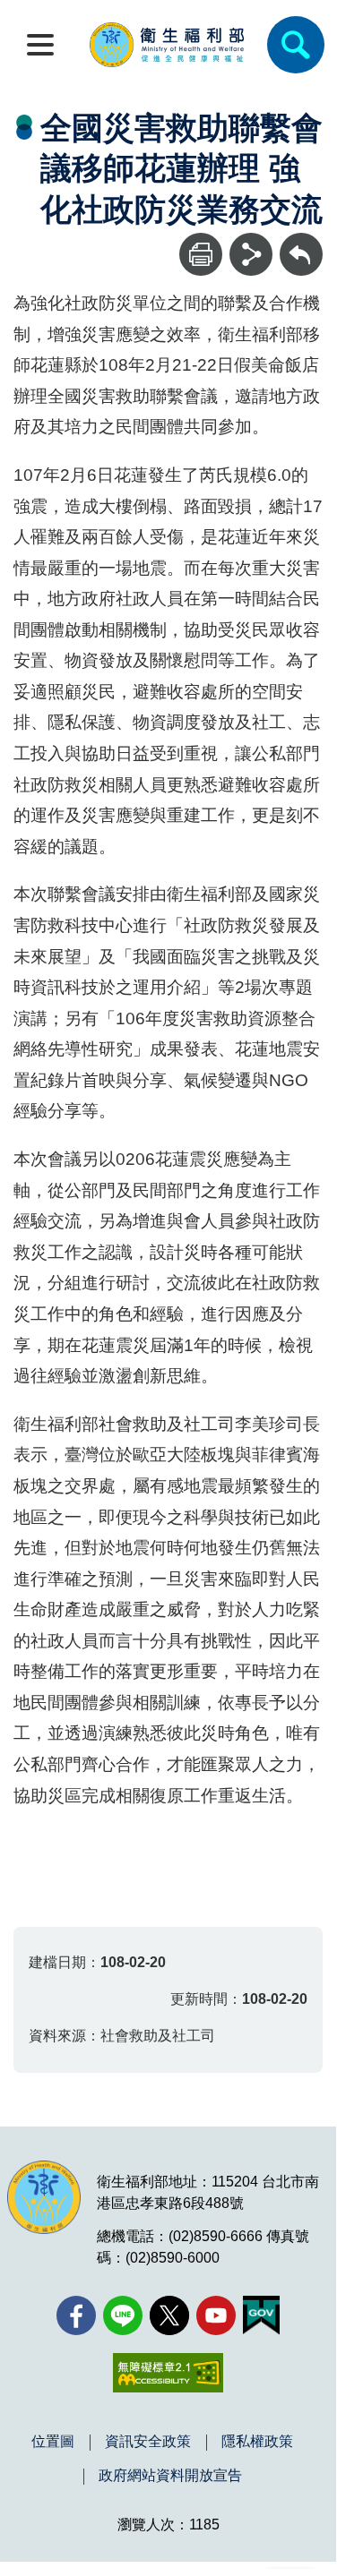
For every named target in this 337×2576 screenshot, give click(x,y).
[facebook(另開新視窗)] (76, 2315)
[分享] (251, 254)
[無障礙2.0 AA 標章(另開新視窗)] (168, 2373)
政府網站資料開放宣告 (170, 2476)
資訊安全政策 (148, 2442)
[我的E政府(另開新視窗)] (261, 2315)
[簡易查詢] (296, 45)
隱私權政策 (257, 2442)
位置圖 (53, 2442)
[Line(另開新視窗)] (123, 2315)
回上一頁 (301, 241)
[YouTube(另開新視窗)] (216, 2315)
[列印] (201, 254)
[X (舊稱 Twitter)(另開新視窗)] (169, 2315)
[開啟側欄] (40, 45)
